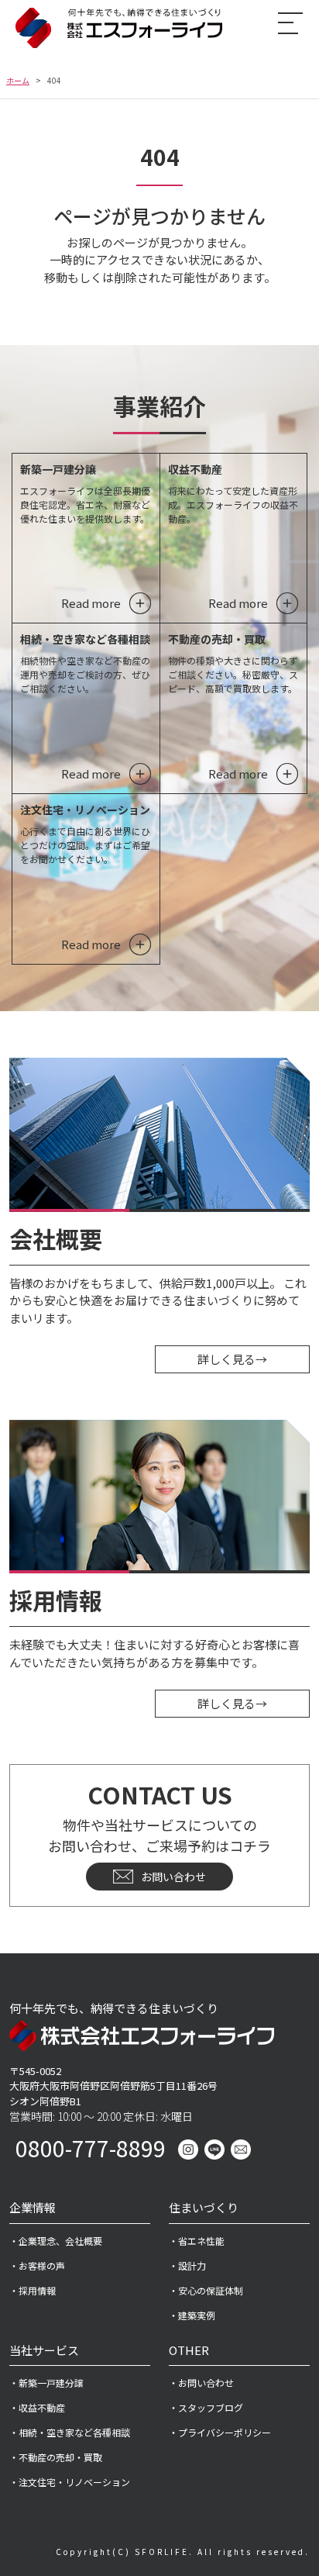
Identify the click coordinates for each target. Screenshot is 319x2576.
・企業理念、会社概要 (56, 2241)
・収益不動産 (37, 2407)
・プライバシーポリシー (220, 2432)
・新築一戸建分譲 (46, 2383)
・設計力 (187, 2265)
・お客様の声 (37, 2265)
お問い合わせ (173, 1877)
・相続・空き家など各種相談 (70, 2432)
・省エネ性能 (197, 2241)
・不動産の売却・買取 (56, 2457)
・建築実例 (192, 2315)
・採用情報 (33, 2290)
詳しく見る (232, 1359)
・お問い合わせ (201, 2383)
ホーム (18, 80)
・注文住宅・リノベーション (70, 2482)
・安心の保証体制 (206, 2290)
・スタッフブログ (206, 2407)
